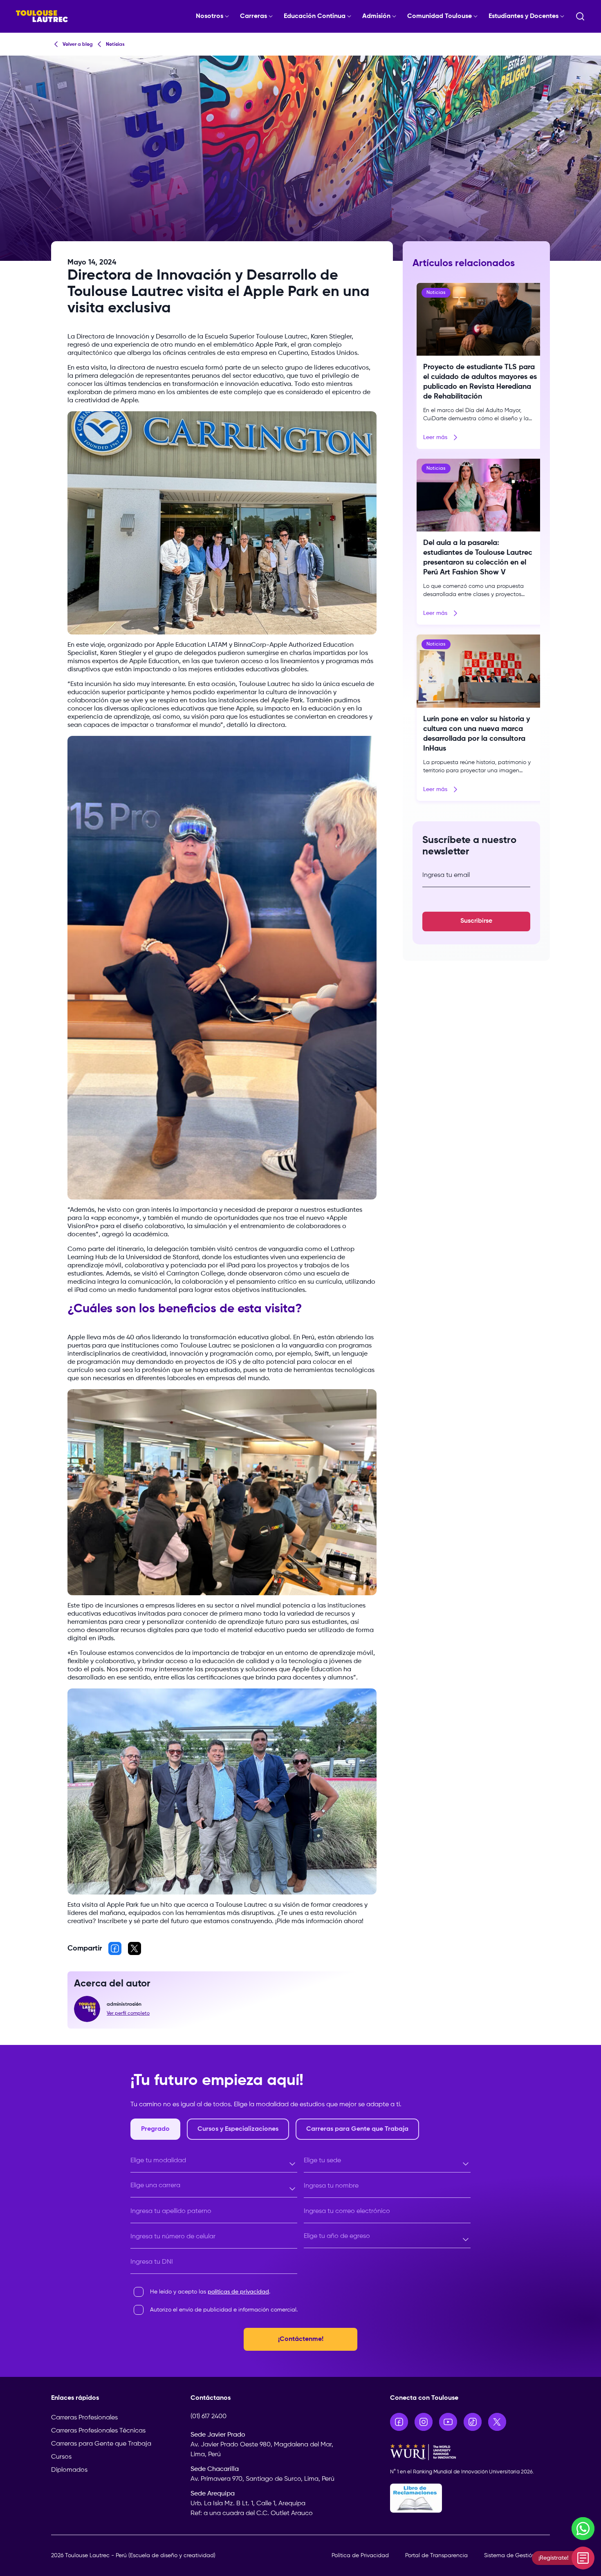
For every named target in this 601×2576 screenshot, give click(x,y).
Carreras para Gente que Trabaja (101, 2444)
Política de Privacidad (360, 2556)
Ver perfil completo (128, 2013)
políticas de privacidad (238, 2292)
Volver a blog (78, 45)
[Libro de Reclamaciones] (470, 2498)
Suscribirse (476, 921)
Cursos (61, 2457)
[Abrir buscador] (580, 16)
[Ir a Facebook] (399, 2422)
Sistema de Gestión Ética (517, 2556)
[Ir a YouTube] (448, 2422)
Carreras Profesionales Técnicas (98, 2431)
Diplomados (69, 2470)
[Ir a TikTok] (473, 2422)
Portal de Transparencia (436, 2556)
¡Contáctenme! (301, 2339)
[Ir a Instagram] (424, 2422)
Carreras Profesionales (84, 2418)
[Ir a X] (497, 2422)
